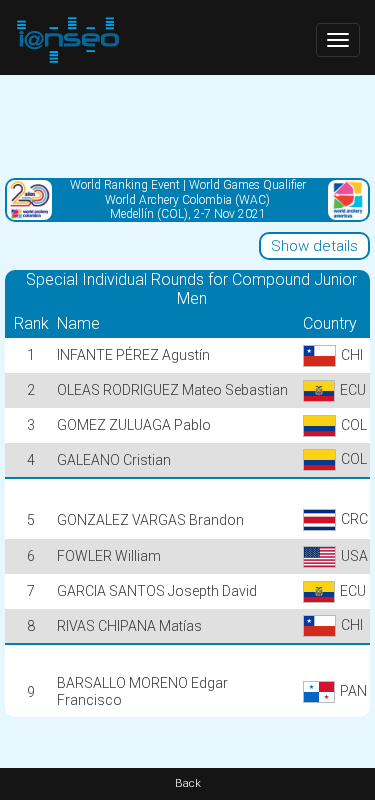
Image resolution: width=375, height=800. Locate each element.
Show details (314, 246)
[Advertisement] (187, 125)
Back (188, 783)
